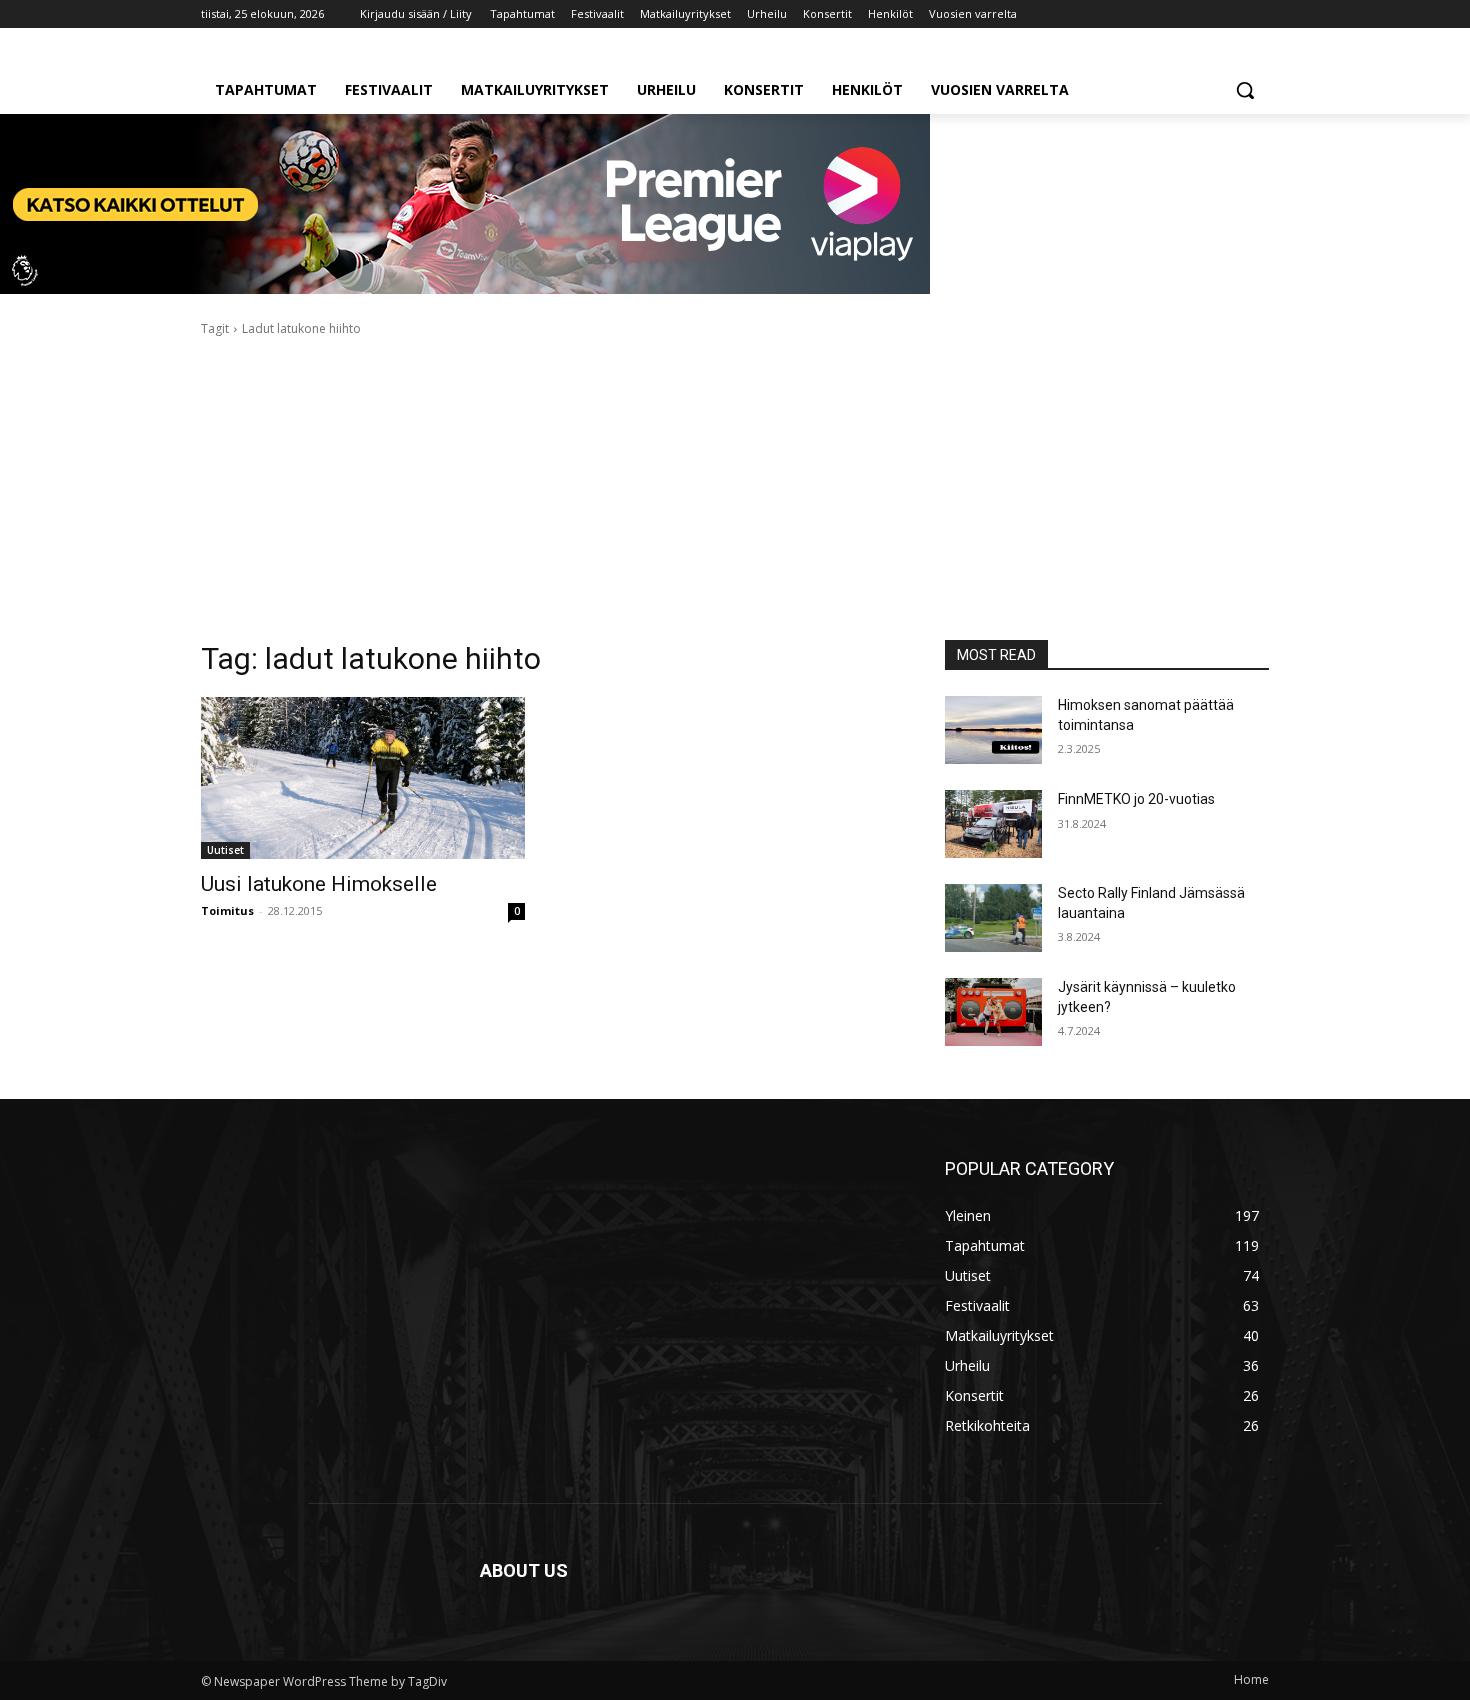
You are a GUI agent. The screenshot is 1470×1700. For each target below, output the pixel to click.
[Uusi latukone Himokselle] (363, 778)
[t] (465, 288)
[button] (1245, 90)
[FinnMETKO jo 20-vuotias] (993, 824)
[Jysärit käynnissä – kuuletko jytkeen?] (993, 1012)
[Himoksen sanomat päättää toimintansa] (993, 730)
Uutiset (225, 850)
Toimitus (227, 910)
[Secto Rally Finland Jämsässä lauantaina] (993, 918)
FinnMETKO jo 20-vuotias (1136, 799)
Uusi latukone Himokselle (319, 884)
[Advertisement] (735, 489)
